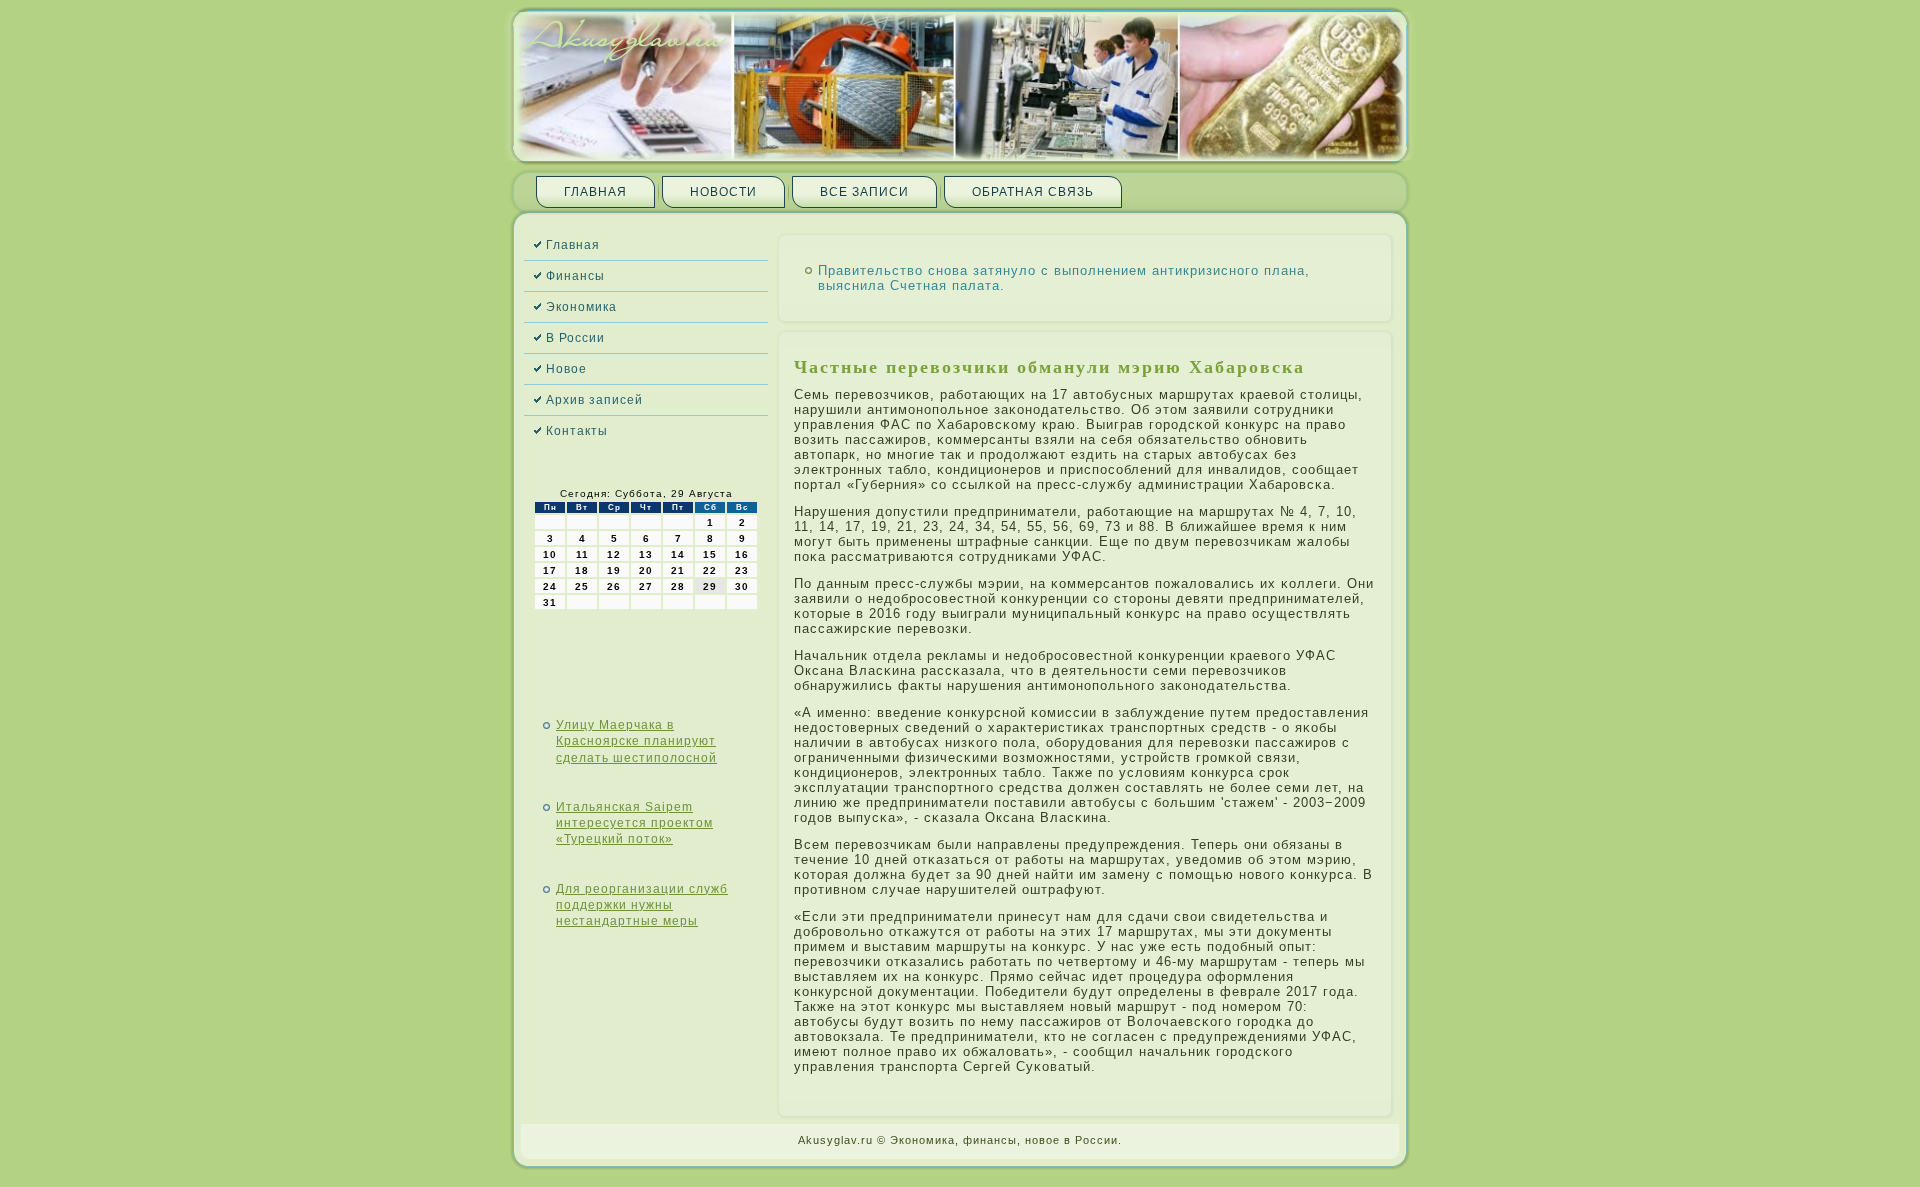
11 (582, 554)
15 (710, 554)
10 (550, 554)
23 (742, 570)
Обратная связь (1033, 192)
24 (550, 586)
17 (550, 570)
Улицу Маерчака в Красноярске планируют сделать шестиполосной (636, 741)
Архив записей (594, 400)
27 (646, 586)
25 (582, 586)
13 (646, 554)
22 (710, 570)
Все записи (864, 192)
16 (742, 554)
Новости (723, 192)
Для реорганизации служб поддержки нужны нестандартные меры (642, 905)
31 (550, 602)
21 (678, 570)
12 (614, 554)
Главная (595, 192)
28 (678, 586)
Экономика (581, 307)
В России (575, 338)
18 (582, 570)
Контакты (577, 431)
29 (710, 586)
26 (614, 586)
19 (614, 570)
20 (646, 570)
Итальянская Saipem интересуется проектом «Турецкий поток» (634, 823)
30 (742, 586)
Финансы (575, 276)
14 (678, 554)
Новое (566, 369)
